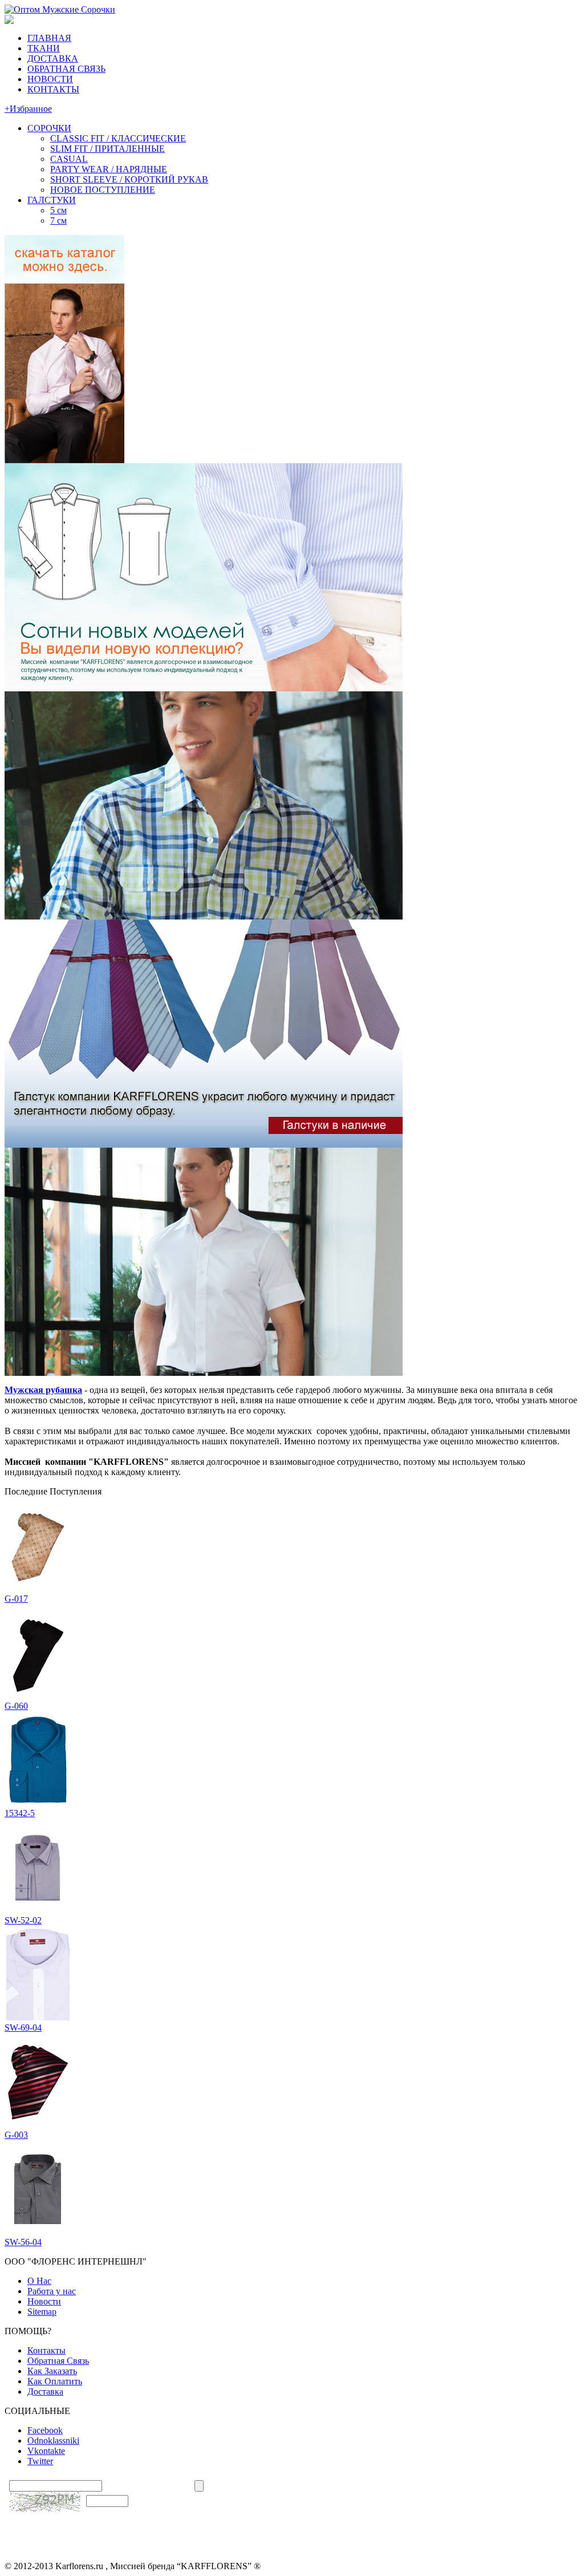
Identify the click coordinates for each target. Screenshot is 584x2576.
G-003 (16, 2135)
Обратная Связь (58, 2361)
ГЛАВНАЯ (49, 38)
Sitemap (42, 2312)
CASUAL (69, 159)
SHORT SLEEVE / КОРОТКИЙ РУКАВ (129, 179)
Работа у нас (52, 2291)
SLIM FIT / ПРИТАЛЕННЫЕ (108, 149)
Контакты (46, 2350)
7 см (58, 220)
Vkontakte (46, 2451)
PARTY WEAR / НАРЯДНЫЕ (109, 169)
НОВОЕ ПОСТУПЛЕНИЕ (103, 190)
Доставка (45, 2391)
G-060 (16, 1706)
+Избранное (28, 109)
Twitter (40, 2461)
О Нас (39, 2281)
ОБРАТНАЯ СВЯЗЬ (66, 69)
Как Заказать (52, 2371)
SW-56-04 (23, 2242)
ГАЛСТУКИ (52, 200)
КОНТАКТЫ (53, 89)
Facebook (45, 2430)
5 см (58, 210)
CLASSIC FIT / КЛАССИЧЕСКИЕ (118, 138)
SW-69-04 (23, 2028)
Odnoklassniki (53, 2441)
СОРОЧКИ (49, 128)
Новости (44, 2301)
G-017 (16, 1599)
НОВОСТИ (50, 79)
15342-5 (20, 1813)
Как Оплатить (55, 2381)
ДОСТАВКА (53, 58)
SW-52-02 (23, 1920)
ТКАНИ (44, 48)
